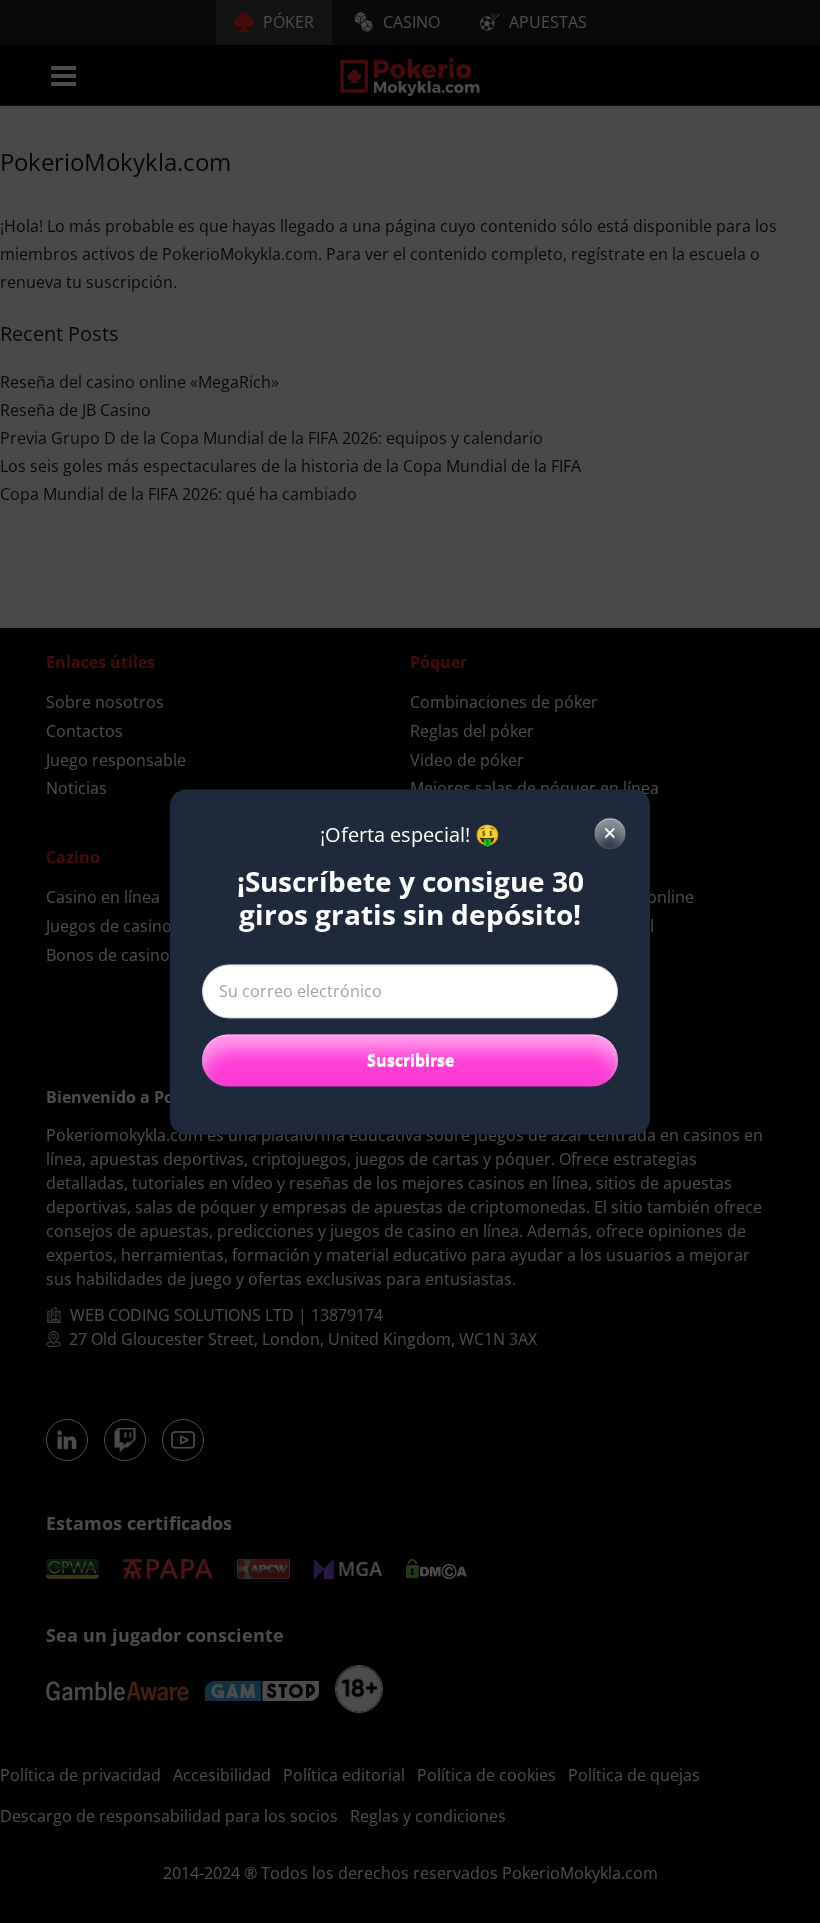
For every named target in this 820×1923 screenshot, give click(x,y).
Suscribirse (410, 1060)
